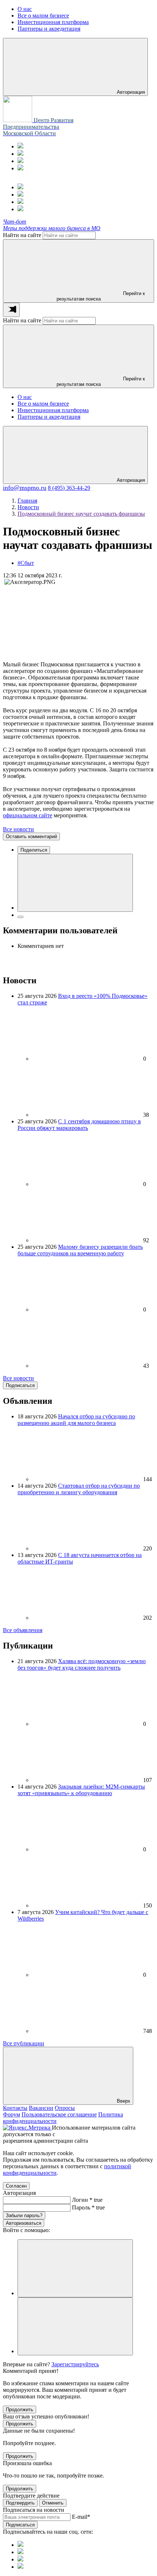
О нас (25, 397)
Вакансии (41, 2108)
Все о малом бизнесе (43, 404)
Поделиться (34, 850)
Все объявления (23, 1630)
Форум (12, 2114)
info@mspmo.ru (25, 488)
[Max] (20, 154)
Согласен (16, 2186)
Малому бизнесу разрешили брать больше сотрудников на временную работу (80, 1250)
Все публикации (24, 2043)
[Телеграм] (20, 146)
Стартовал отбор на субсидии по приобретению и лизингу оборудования (79, 1489)
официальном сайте (28, 815)
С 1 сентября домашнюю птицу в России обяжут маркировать (79, 1125)
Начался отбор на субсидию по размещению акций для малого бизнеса (76, 1420)
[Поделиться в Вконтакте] (75, 883)
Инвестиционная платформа (53, 410)
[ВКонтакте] (20, 161)
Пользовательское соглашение (59, 2114)
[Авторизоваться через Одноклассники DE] (75, 2268)
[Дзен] (20, 168)
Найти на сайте (22, 235)
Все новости (18, 829)
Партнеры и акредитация (49, 417)
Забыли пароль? (24, 2215)
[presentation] (11, 310)
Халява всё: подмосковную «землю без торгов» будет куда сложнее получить (82, 1664)
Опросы (65, 2108)
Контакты (15, 2108)
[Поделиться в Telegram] (20, 917)
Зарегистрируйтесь (75, 2364)
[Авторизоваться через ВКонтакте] (75, 2326)
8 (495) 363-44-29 (69, 488)
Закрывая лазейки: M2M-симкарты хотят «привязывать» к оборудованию (81, 1790)
